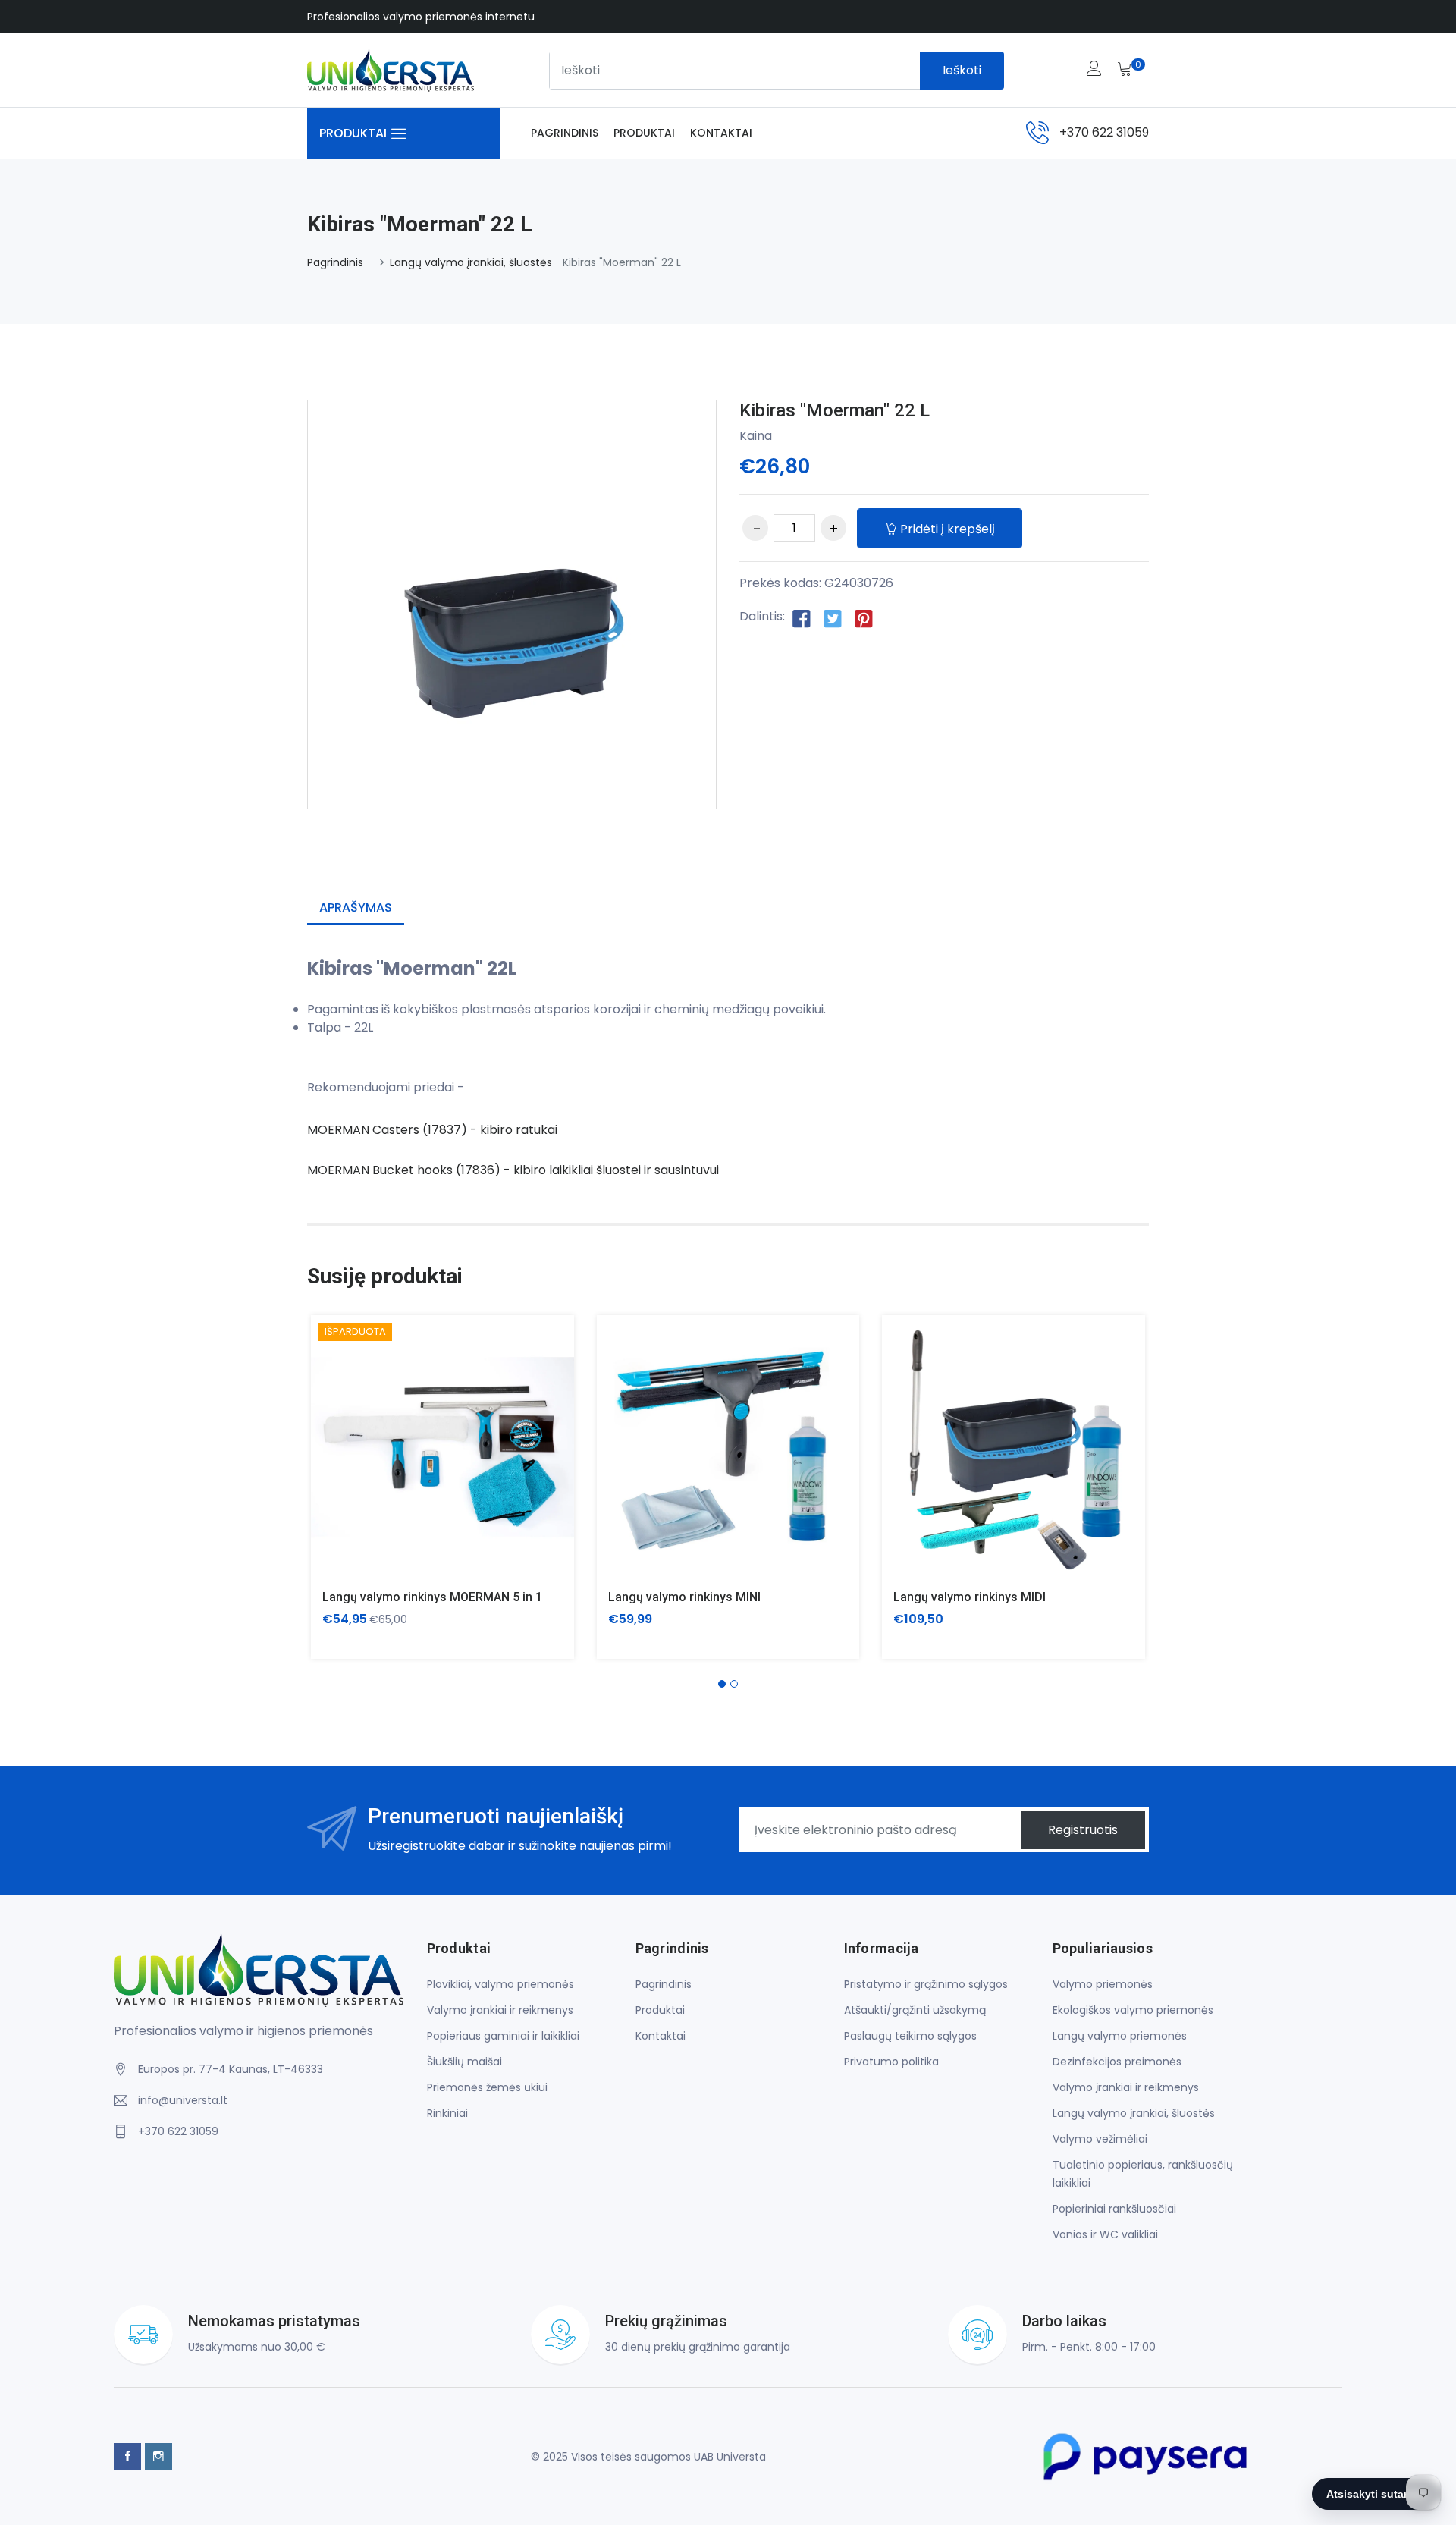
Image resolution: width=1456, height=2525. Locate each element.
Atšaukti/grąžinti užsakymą (915, 2010)
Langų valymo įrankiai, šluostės (471, 262)
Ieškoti (962, 70)
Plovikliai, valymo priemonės (500, 1984)
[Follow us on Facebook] (802, 617)
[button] (722, 1684)
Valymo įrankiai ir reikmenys (500, 2010)
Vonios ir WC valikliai (1105, 2234)
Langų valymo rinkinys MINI (684, 1597)
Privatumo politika (891, 2062)
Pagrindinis (565, 133)
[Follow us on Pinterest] (864, 617)
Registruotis (1083, 1830)
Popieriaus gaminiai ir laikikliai (503, 2036)
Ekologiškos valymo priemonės (1133, 2010)
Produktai (644, 133)
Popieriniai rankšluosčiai (1114, 2209)
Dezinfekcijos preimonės (1117, 2062)
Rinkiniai (447, 2113)
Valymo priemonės (1103, 1984)
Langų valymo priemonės (1120, 2036)
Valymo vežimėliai (1100, 2139)
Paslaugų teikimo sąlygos (910, 2036)
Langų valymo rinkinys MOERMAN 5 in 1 (432, 1597)
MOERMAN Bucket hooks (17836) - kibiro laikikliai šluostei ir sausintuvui (515, 1170)
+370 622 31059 (1104, 132)
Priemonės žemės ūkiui (487, 2087)
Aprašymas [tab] (356, 908)
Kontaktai (721, 133)
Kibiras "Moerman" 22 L (835, 410)
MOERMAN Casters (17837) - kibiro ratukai (432, 1130)
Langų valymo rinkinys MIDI (970, 1597)
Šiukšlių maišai (464, 2062)
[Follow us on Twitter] (833, 617)
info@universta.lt (183, 2100)
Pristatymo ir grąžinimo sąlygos (926, 1984)
